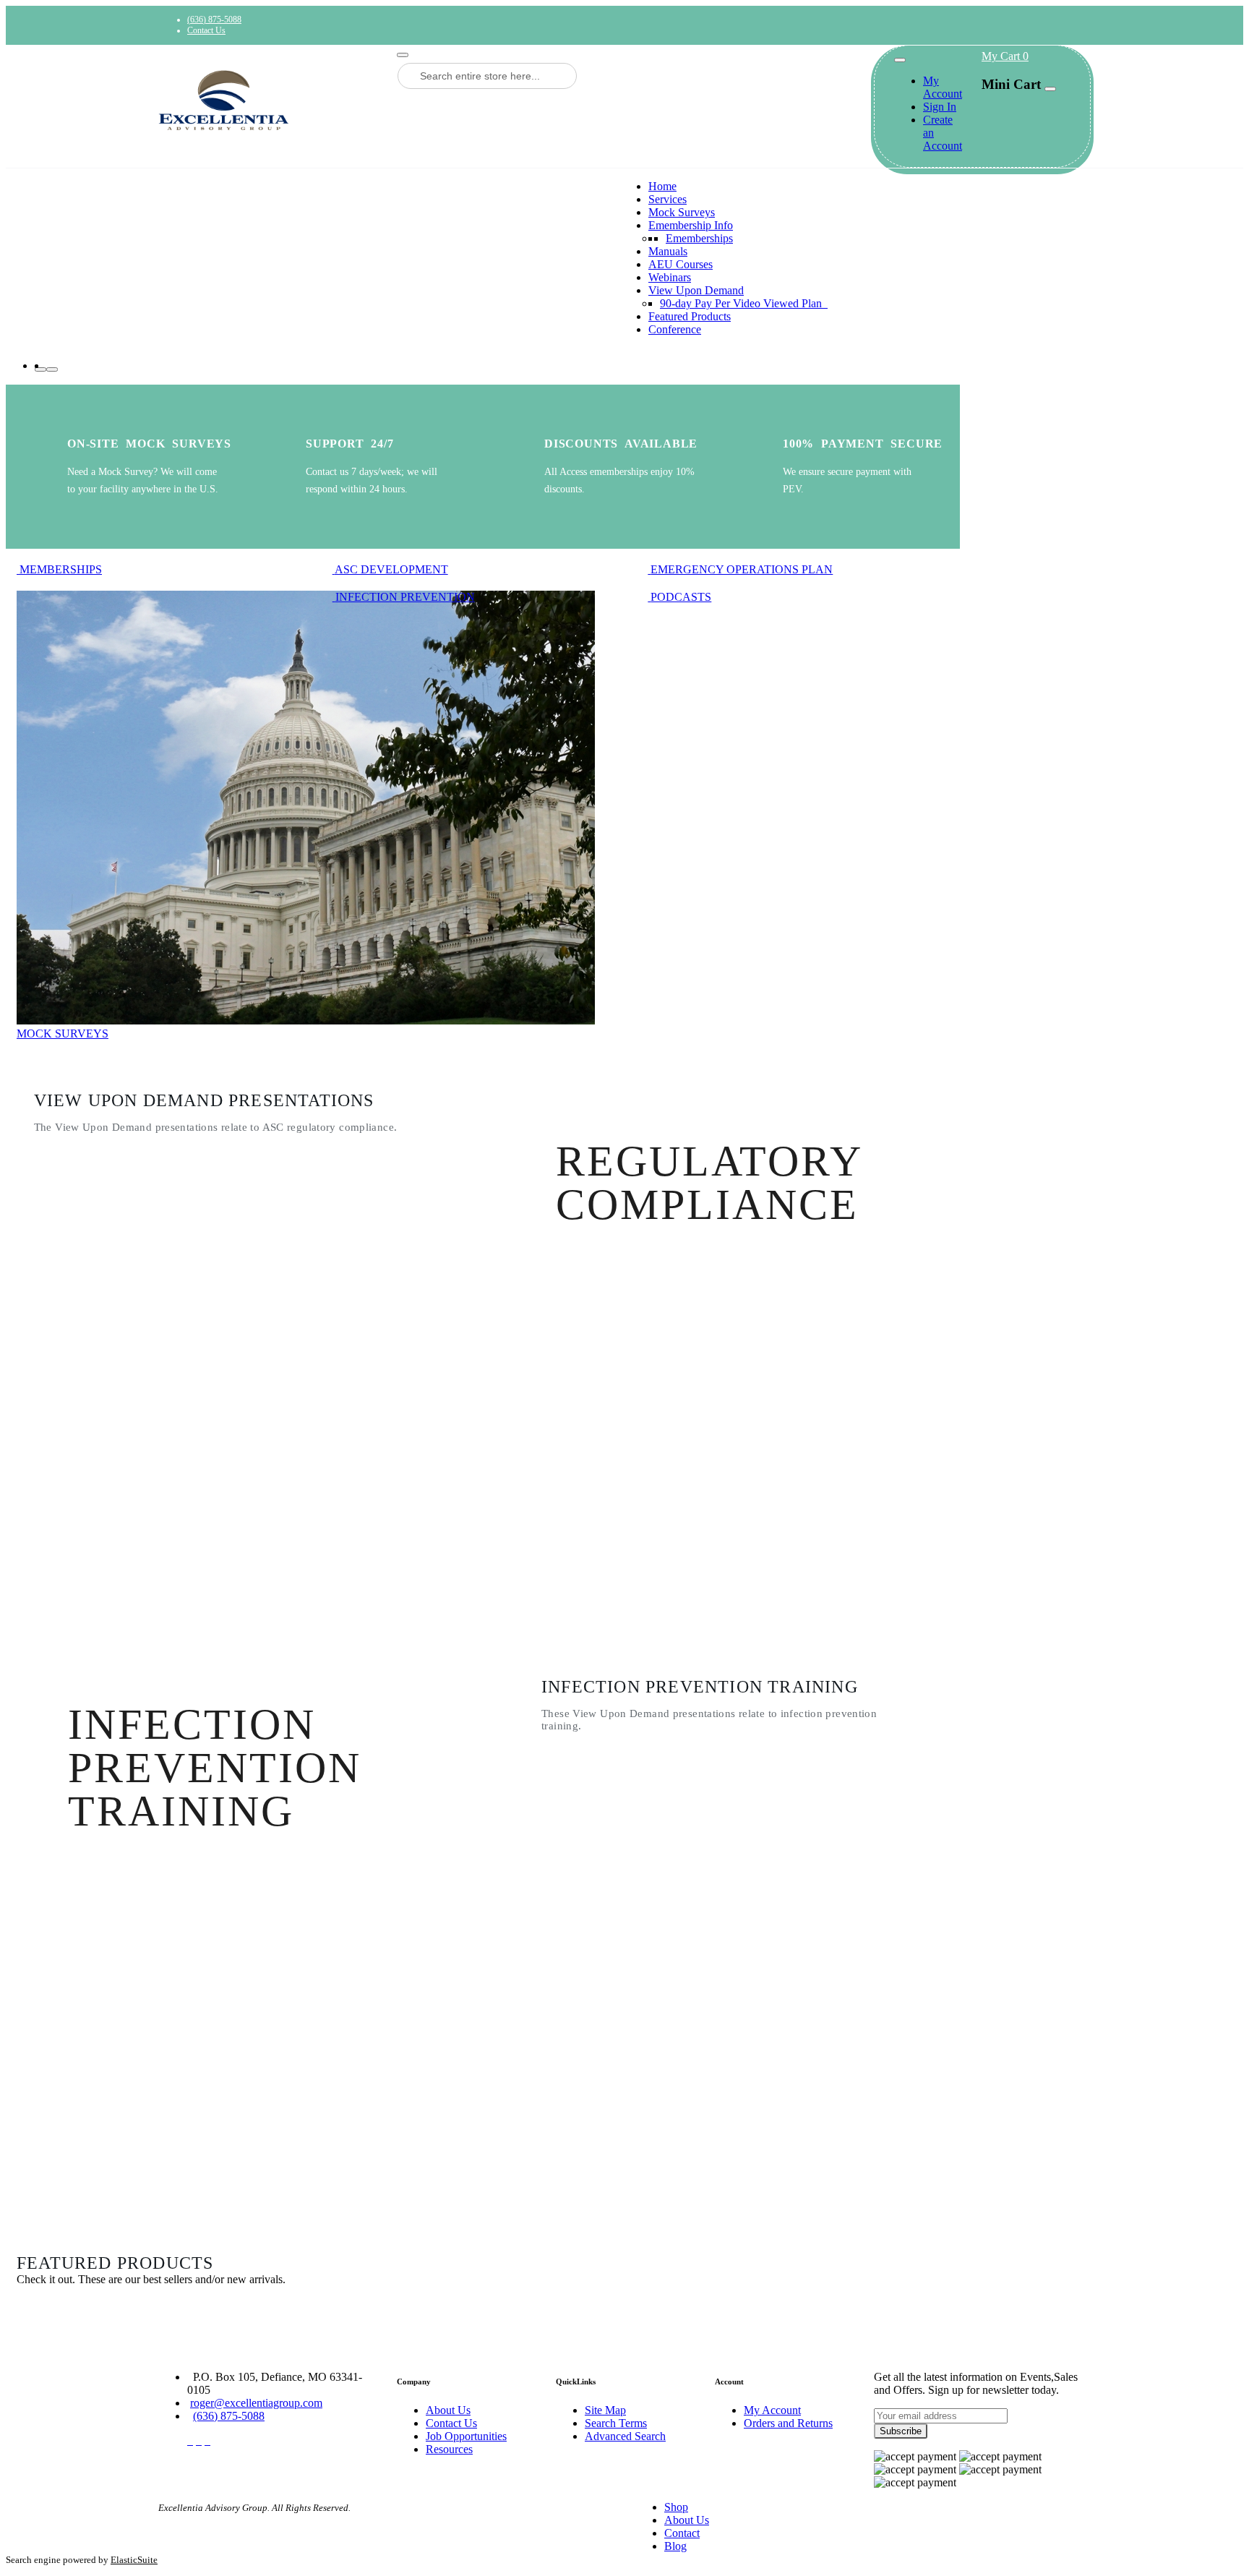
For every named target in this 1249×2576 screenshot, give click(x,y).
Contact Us (206, 30)
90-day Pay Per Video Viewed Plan (742, 303)
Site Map (605, 2410)
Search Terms (616, 2423)
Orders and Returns (788, 2423)
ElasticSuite (134, 2560)
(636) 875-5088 (214, 20)
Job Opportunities (466, 2436)
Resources (449, 2449)
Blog (675, 2546)
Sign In (940, 107)
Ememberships (699, 238)
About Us (448, 2410)
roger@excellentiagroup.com (256, 2403)
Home (662, 186)
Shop (676, 2507)
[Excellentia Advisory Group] (267, 100)
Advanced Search (625, 2436)
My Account (943, 87)
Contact (682, 2533)
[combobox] (487, 76)
